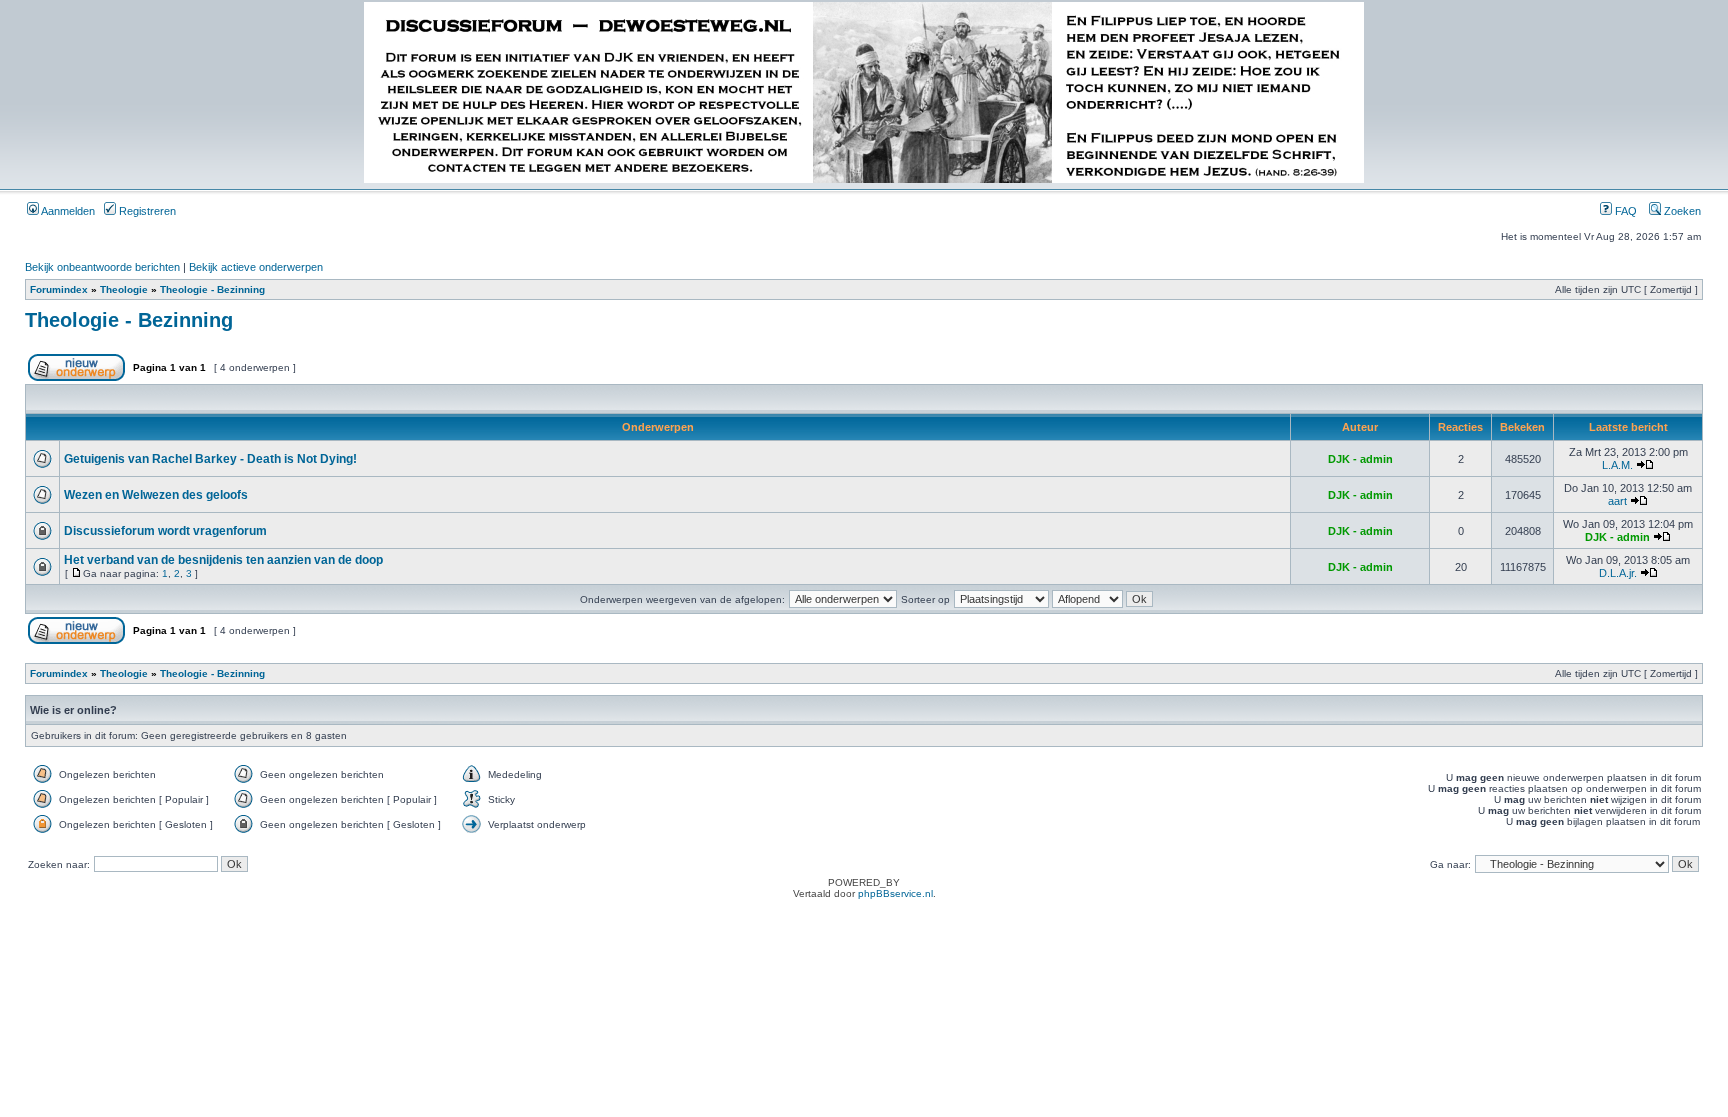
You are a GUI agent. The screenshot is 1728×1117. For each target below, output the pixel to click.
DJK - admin (1360, 459)
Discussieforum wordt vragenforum (165, 531)
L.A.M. (1617, 465)
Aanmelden (67, 211)
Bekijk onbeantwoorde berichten (102, 267)
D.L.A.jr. (1618, 573)
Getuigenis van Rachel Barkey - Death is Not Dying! (210, 459)
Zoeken (1681, 211)
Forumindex (59, 289)
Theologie (124, 289)
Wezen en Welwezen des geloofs (156, 495)
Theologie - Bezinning (212, 289)
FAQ (1624, 211)
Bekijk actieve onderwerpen (256, 267)
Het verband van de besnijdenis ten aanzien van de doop (223, 560)
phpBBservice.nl (895, 893)
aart (1617, 501)
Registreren (146, 211)
